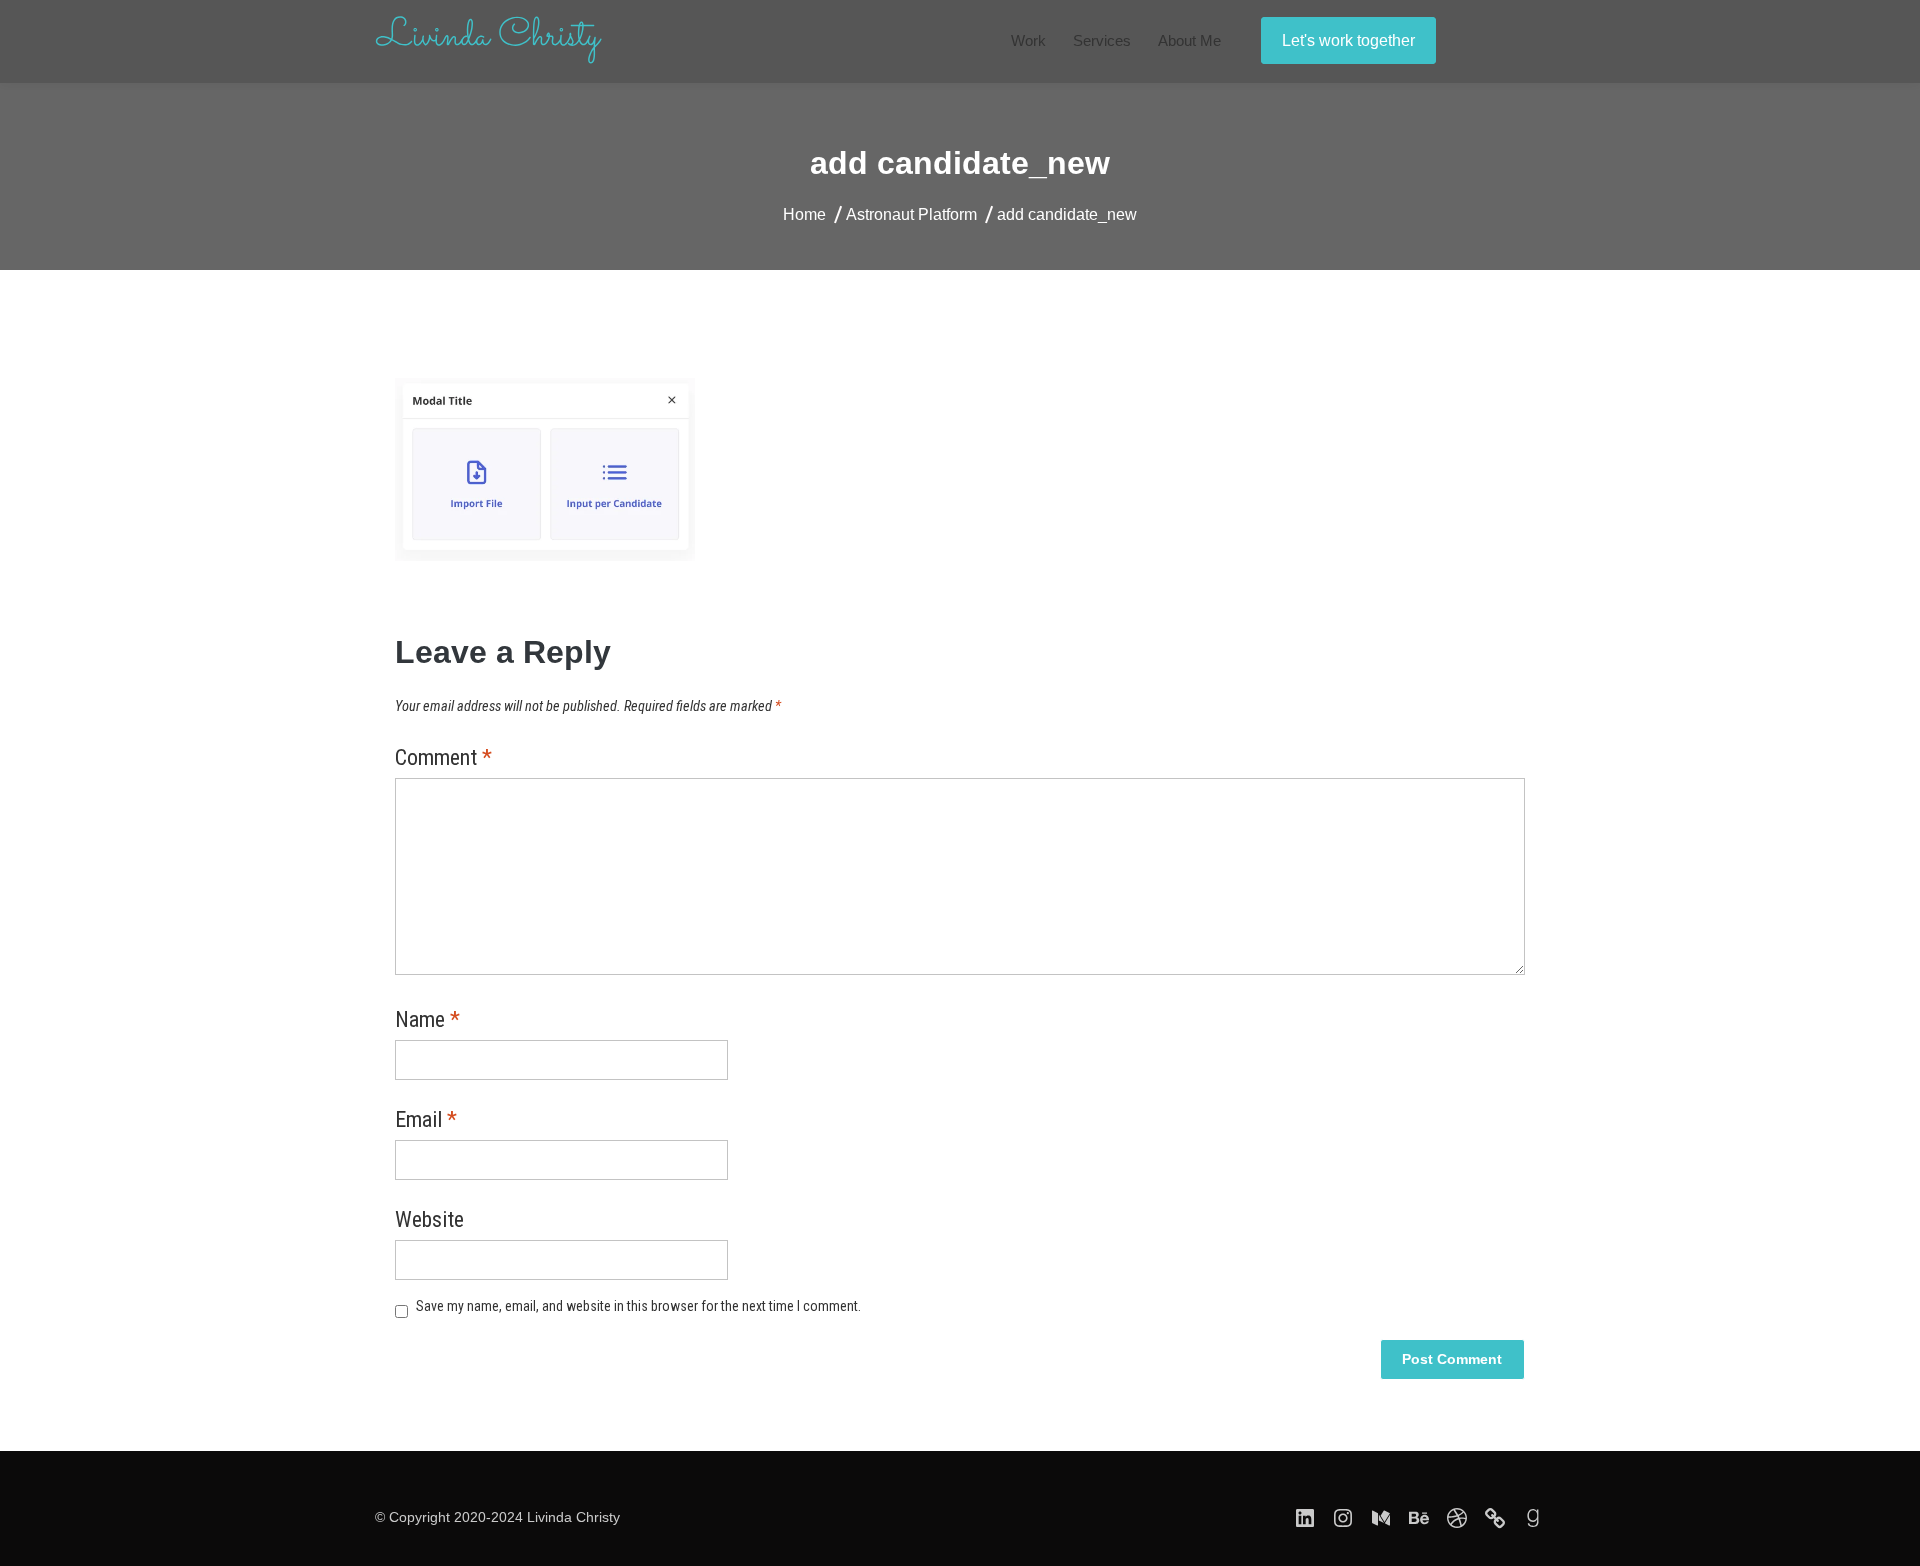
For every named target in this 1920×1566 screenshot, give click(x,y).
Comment (443, 759)
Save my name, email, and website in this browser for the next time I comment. (638, 1306)
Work (1028, 40)
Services (1102, 40)
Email (426, 1121)
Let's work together (1348, 40)
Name (427, 1021)
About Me (1189, 40)
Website (429, 1221)
